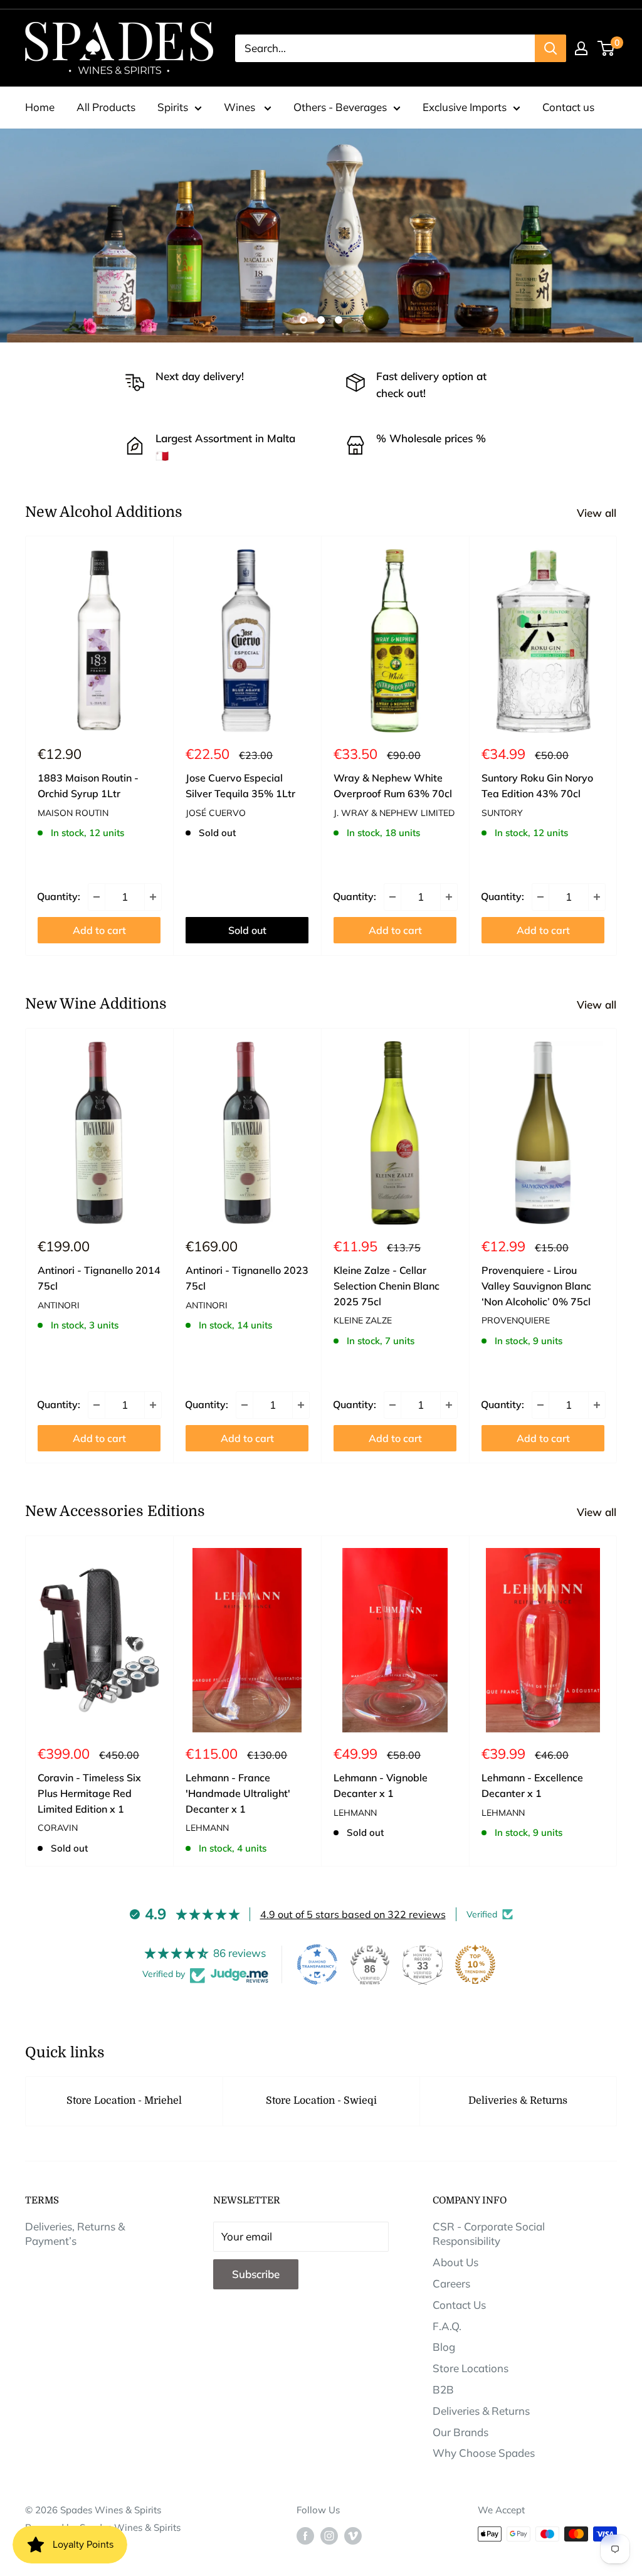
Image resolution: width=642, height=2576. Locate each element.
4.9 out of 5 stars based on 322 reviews (353, 1914)
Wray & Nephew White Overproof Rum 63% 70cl (393, 786)
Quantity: (59, 896)
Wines (241, 107)
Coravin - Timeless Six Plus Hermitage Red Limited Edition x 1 (89, 1793)
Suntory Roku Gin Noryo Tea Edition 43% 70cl (537, 786)
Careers (451, 2283)
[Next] (617, 746)
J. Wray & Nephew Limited (394, 813)
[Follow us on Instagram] (329, 2536)
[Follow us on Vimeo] (353, 2536)
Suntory (502, 813)
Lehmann (207, 1828)
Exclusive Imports (465, 107)
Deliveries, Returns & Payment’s (75, 2234)
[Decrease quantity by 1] (97, 897)
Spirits (173, 107)
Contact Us (459, 2305)
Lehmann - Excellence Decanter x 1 (532, 1785)
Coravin (58, 1828)
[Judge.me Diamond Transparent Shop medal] (317, 1964)
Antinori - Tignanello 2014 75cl (99, 1278)
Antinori (59, 1305)
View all (598, 513)
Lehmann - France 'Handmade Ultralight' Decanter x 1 (238, 1793)
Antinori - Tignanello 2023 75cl (247, 1278)
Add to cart (99, 930)
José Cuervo (216, 813)
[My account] (581, 48)
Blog (444, 2347)
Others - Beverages (340, 107)
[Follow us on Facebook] (305, 2536)
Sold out (247, 930)
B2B (443, 2389)
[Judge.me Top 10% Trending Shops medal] (475, 1964)
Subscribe (256, 2274)
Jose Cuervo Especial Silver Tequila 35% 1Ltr (240, 786)
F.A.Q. (447, 2326)
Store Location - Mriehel (124, 2101)
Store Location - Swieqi (321, 2101)
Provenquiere (516, 1320)
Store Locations (471, 2368)
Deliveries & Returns (518, 2101)
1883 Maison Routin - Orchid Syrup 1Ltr (88, 786)
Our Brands (460, 2432)
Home (40, 107)
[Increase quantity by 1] (153, 897)
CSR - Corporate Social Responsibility (489, 2234)
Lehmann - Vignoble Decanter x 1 (381, 1785)
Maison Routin (73, 813)
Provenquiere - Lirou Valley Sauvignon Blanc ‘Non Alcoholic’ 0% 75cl (536, 1286)
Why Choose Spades (484, 2453)
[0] (607, 48)
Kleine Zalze (363, 1320)
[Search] (550, 48)
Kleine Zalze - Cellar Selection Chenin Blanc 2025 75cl (387, 1286)
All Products (106, 107)
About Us (455, 2262)
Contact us (568, 107)
